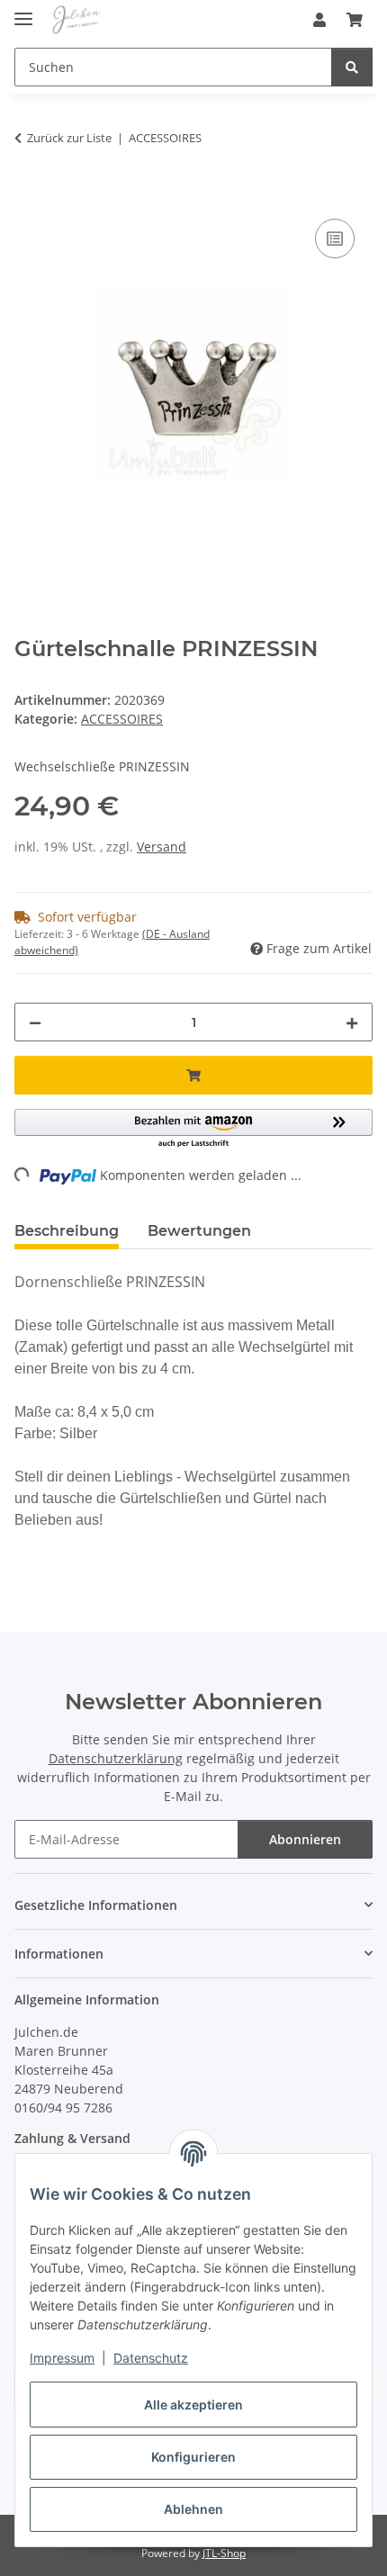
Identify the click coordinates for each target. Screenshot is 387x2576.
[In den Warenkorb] (29, 194)
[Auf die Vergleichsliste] (335, 239)
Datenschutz (151, 2358)
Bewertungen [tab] (199, 1231)
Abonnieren (305, 1839)
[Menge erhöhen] (352, 1022)
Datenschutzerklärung (116, 1758)
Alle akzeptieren (193, 2405)
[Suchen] (352, 67)
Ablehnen (193, 2509)
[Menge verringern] (35, 1022)
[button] (319, 20)
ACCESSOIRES (122, 719)
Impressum (62, 2358)
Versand (162, 847)
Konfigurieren (193, 2457)
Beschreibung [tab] (67, 1231)
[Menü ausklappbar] (23, 11)
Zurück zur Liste (69, 138)
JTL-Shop (224, 2553)
